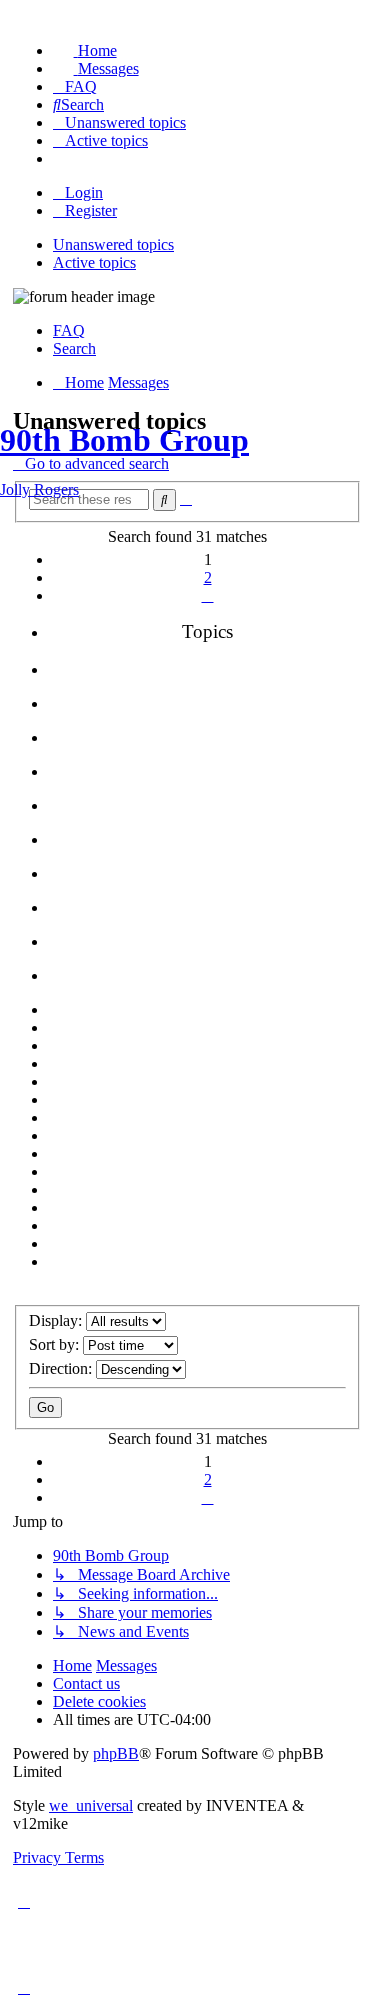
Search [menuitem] (74, 348)
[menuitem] (85, 50)
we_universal (91, 1805)
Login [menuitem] (84, 192)
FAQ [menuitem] (69, 330)
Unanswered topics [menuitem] (113, 244)
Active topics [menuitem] (94, 262)
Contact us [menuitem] (86, 1683)
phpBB (116, 1753)
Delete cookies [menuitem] (99, 1701)
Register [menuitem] (91, 210)
